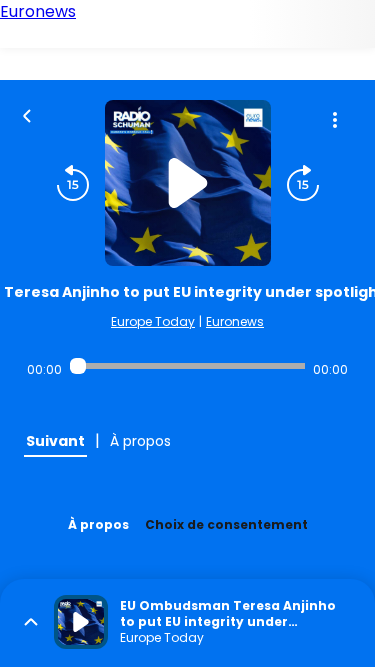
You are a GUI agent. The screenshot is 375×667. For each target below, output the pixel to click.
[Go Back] (27, 114)
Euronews (235, 321)
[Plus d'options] (335, 120)
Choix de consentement (226, 524)
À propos (98, 524)
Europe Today (153, 321)
